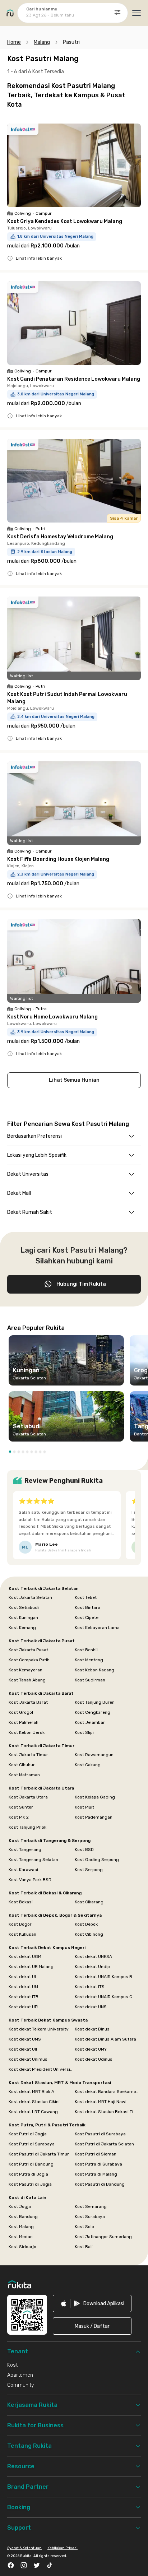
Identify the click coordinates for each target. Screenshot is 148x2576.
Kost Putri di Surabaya (32, 2144)
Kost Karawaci (23, 1870)
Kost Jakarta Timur (28, 1755)
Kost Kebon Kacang (94, 1670)
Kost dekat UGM (25, 1957)
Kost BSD (84, 1849)
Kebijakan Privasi (63, 2548)
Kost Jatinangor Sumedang (103, 2237)
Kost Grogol (21, 1712)
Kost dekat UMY (91, 2049)
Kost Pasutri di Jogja (30, 2184)
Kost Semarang (91, 2206)
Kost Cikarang (89, 1902)
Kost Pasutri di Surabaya (100, 2134)
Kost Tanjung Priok (27, 1827)
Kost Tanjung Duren (95, 1702)
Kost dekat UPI (24, 2007)
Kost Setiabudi (24, 1607)
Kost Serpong (89, 1870)
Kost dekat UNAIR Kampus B (103, 1977)
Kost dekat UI (22, 1977)
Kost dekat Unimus (28, 2059)
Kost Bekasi (21, 1902)
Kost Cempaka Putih (29, 1660)
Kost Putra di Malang (96, 2174)
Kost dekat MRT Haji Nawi (101, 2102)
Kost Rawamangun (94, 1755)
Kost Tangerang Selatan (33, 1860)
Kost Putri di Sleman (96, 2154)
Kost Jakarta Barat (28, 1702)
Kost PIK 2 (19, 1817)
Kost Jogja (20, 2206)
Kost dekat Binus (92, 2029)
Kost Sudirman (90, 1680)
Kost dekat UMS (25, 2039)
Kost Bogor (20, 1924)
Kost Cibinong (89, 1934)
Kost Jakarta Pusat (28, 1650)
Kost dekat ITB (24, 1997)
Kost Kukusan (22, 1934)
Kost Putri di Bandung (31, 2164)
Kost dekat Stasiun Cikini (34, 2102)
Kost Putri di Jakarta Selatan (104, 2144)
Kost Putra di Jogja (28, 2174)
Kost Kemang (22, 1628)
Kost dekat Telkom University (39, 2029)
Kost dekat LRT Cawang (33, 2112)
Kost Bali (84, 2247)
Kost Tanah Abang (27, 1680)
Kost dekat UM (23, 1987)
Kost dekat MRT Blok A (31, 2092)
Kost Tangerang (25, 1849)
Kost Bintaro (87, 1607)
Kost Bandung (23, 2217)
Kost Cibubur (22, 1765)
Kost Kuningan (23, 1617)
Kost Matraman (24, 1775)
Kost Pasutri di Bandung (100, 2184)
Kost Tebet (86, 1597)
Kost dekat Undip (92, 1967)
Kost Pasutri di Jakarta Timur (39, 2154)
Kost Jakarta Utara (28, 1797)
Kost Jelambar (90, 1722)
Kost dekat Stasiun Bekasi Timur (107, 2112)
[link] (92, 2303)
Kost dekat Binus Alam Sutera (105, 2039)
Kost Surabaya (90, 2217)
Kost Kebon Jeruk (27, 1732)
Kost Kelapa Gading (95, 1797)
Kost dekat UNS (91, 2007)
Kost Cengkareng (92, 1712)
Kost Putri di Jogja (28, 2134)
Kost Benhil (86, 1650)
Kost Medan (21, 2237)
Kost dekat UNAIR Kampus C (103, 1997)
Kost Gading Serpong (97, 1860)
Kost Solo (84, 2227)
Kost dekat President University (41, 2069)
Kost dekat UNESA (93, 1957)
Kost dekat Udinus (94, 2059)
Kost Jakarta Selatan (30, 1597)
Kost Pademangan (94, 1817)
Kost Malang (21, 2227)
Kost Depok (86, 1924)
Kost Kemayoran (26, 1670)
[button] (10, 1452)
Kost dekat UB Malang (31, 1967)
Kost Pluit (84, 1807)
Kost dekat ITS (90, 1987)
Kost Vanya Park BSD (30, 1880)
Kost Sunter (21, 1807)
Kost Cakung (88, 1765)
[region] (74, 1391)
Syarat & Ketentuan (24, 2548)
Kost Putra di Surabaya (98, 2164)
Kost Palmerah (24, 1722)
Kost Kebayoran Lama (97, 1628)
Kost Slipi (84, 1732)
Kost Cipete (87, 1617)
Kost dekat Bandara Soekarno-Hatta (107, 2092)
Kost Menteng (89, 1660)
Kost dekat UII (23, 2049)
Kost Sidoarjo (22, 2247)
